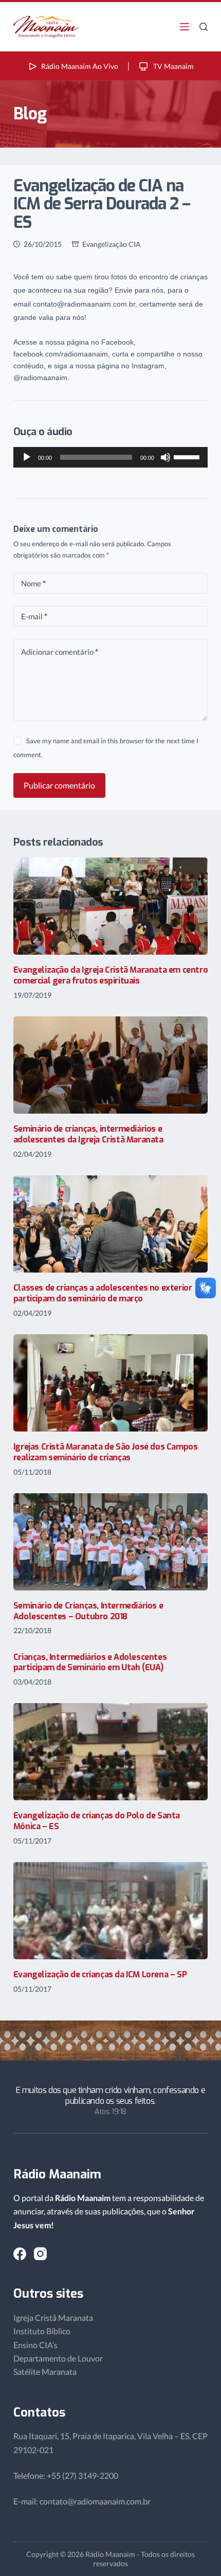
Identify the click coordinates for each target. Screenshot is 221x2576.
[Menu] (185, 27)
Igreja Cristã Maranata (53, 2318)
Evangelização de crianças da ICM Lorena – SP (100, 1974)
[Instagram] (40, 2254)
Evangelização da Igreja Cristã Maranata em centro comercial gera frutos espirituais (110, 975)
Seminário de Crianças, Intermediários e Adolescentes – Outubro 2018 (88, 1611)
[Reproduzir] (27, 457)
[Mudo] (165, 457)
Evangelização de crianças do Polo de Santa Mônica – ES (97, 1821)
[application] (110, 457)
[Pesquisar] (204, 27)
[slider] (188, 456)
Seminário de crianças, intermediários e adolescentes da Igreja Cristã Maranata (88, 1134)
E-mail (34, 616)
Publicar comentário (59, 785)
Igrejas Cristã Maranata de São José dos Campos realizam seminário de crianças (106, 1452)
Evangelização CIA (112, 244)
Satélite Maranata (45, 2372)
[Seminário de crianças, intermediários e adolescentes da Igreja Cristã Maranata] (110, 1065)
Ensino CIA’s (35, 2345)
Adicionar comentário (60, 652)
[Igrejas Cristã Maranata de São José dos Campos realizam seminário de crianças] (110, 1383)
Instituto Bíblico (42, 2331)
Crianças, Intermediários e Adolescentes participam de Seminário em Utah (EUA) (90, 1662)
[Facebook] (20, 2254)
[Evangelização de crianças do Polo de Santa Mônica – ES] (110, 1752)
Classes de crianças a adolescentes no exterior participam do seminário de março (103, 1293)
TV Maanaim (173, 66)
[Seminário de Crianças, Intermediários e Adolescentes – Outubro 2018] (110, 1542)
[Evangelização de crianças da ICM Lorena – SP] (110, 1911)
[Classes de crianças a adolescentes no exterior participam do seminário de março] (110, 1224)
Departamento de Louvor (58, 2358)
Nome (33, 583)
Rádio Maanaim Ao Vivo (80, 66)
